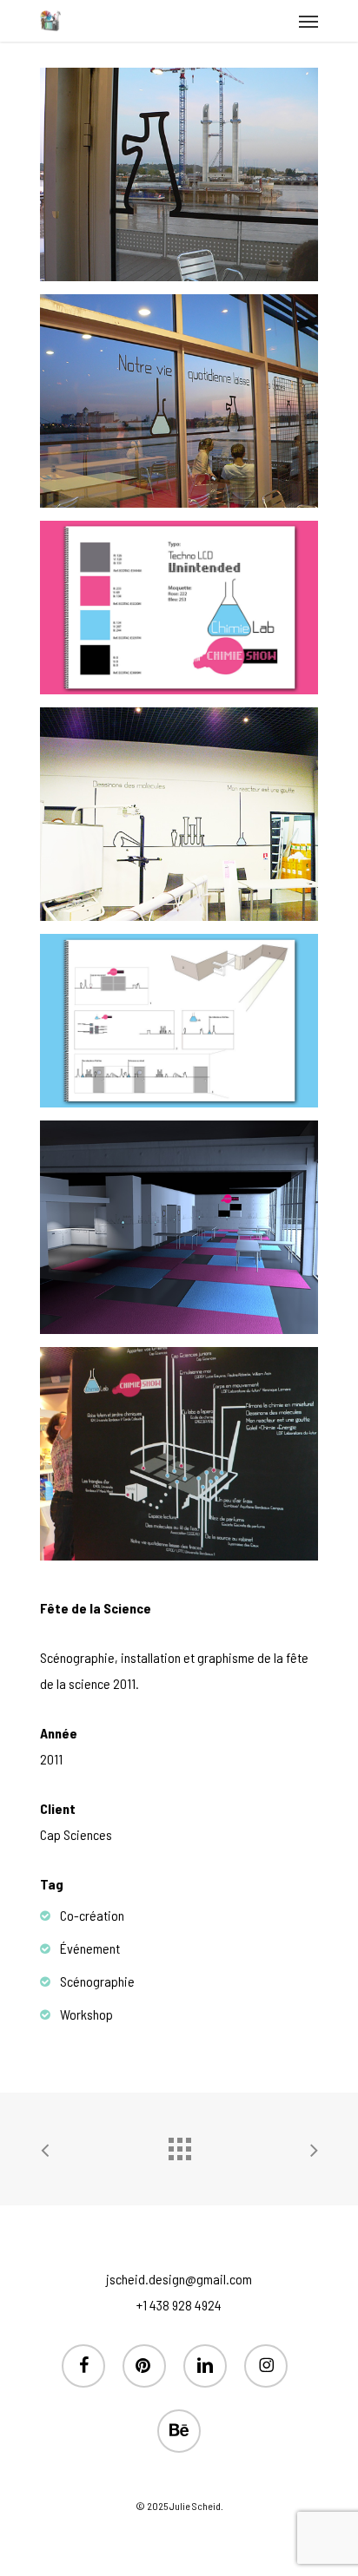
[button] (308, 21)
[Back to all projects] (179, 2145)
